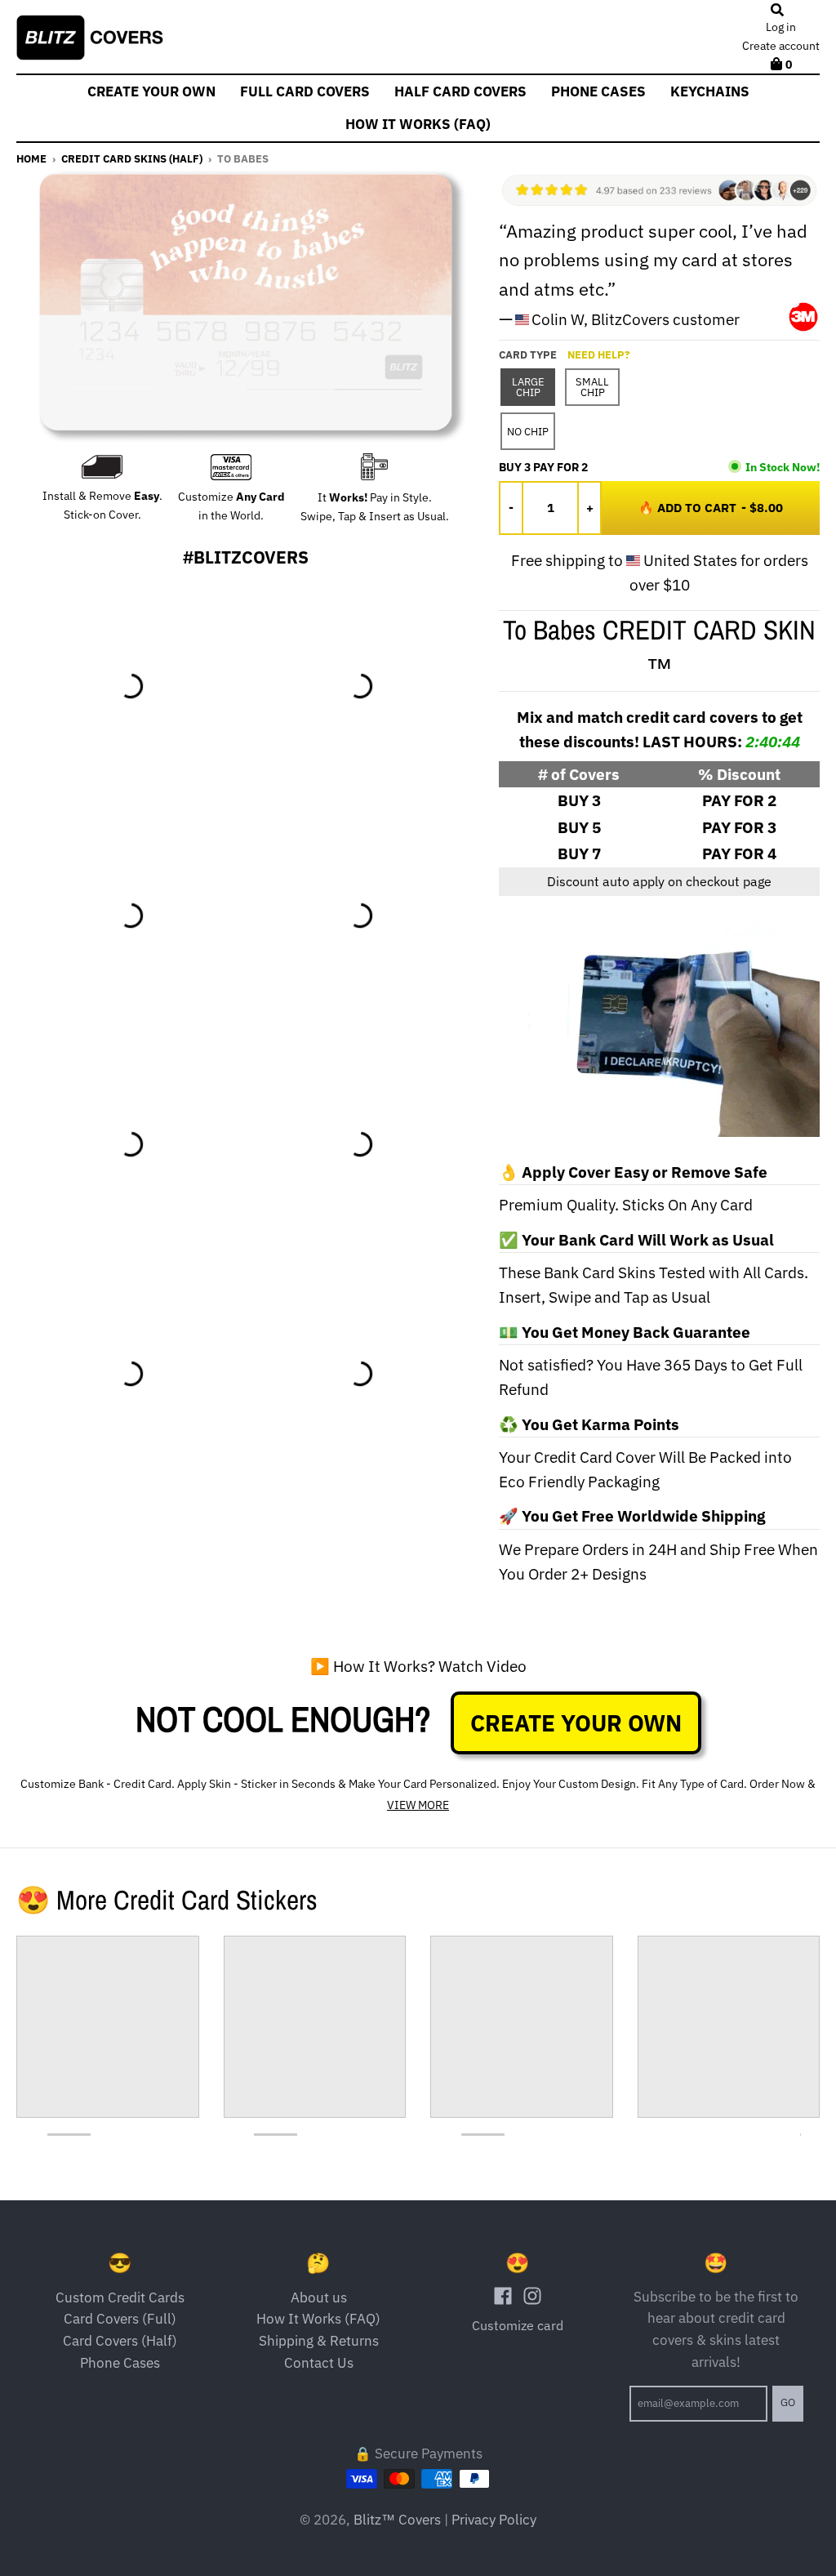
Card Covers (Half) (120, 2341)
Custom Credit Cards (120, 2297)
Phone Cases (120, 2363)
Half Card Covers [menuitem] (460, 91)
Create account (781, 46)
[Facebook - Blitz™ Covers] (503, 2296)
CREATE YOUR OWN (576, 1723)
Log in (781, 27)
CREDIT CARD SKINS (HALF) (132, 159)
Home (31, 159)
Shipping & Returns (319, 2341)
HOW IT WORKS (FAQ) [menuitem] (418, 124)
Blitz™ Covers (397, 2520)
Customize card (518, 2325)
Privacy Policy (494, 2520)
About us (319, 2297)
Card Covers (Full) (120, 2319)
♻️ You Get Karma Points (589, 1424)
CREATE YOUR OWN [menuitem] (151, 91)
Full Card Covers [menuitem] (305, 91)
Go (788, 2402)
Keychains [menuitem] (710, 91)
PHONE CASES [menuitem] (598, 91)
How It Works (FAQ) (318, 2319)
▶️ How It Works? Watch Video (418, 1666)
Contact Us (319, 2363)
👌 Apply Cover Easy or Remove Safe (633, 1172)
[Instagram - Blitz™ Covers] (532, 2296)
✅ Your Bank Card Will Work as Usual (636, 1240)
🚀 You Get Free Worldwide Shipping (632, 1516)
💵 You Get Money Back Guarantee (625, 1332)
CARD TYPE (565, 355)
